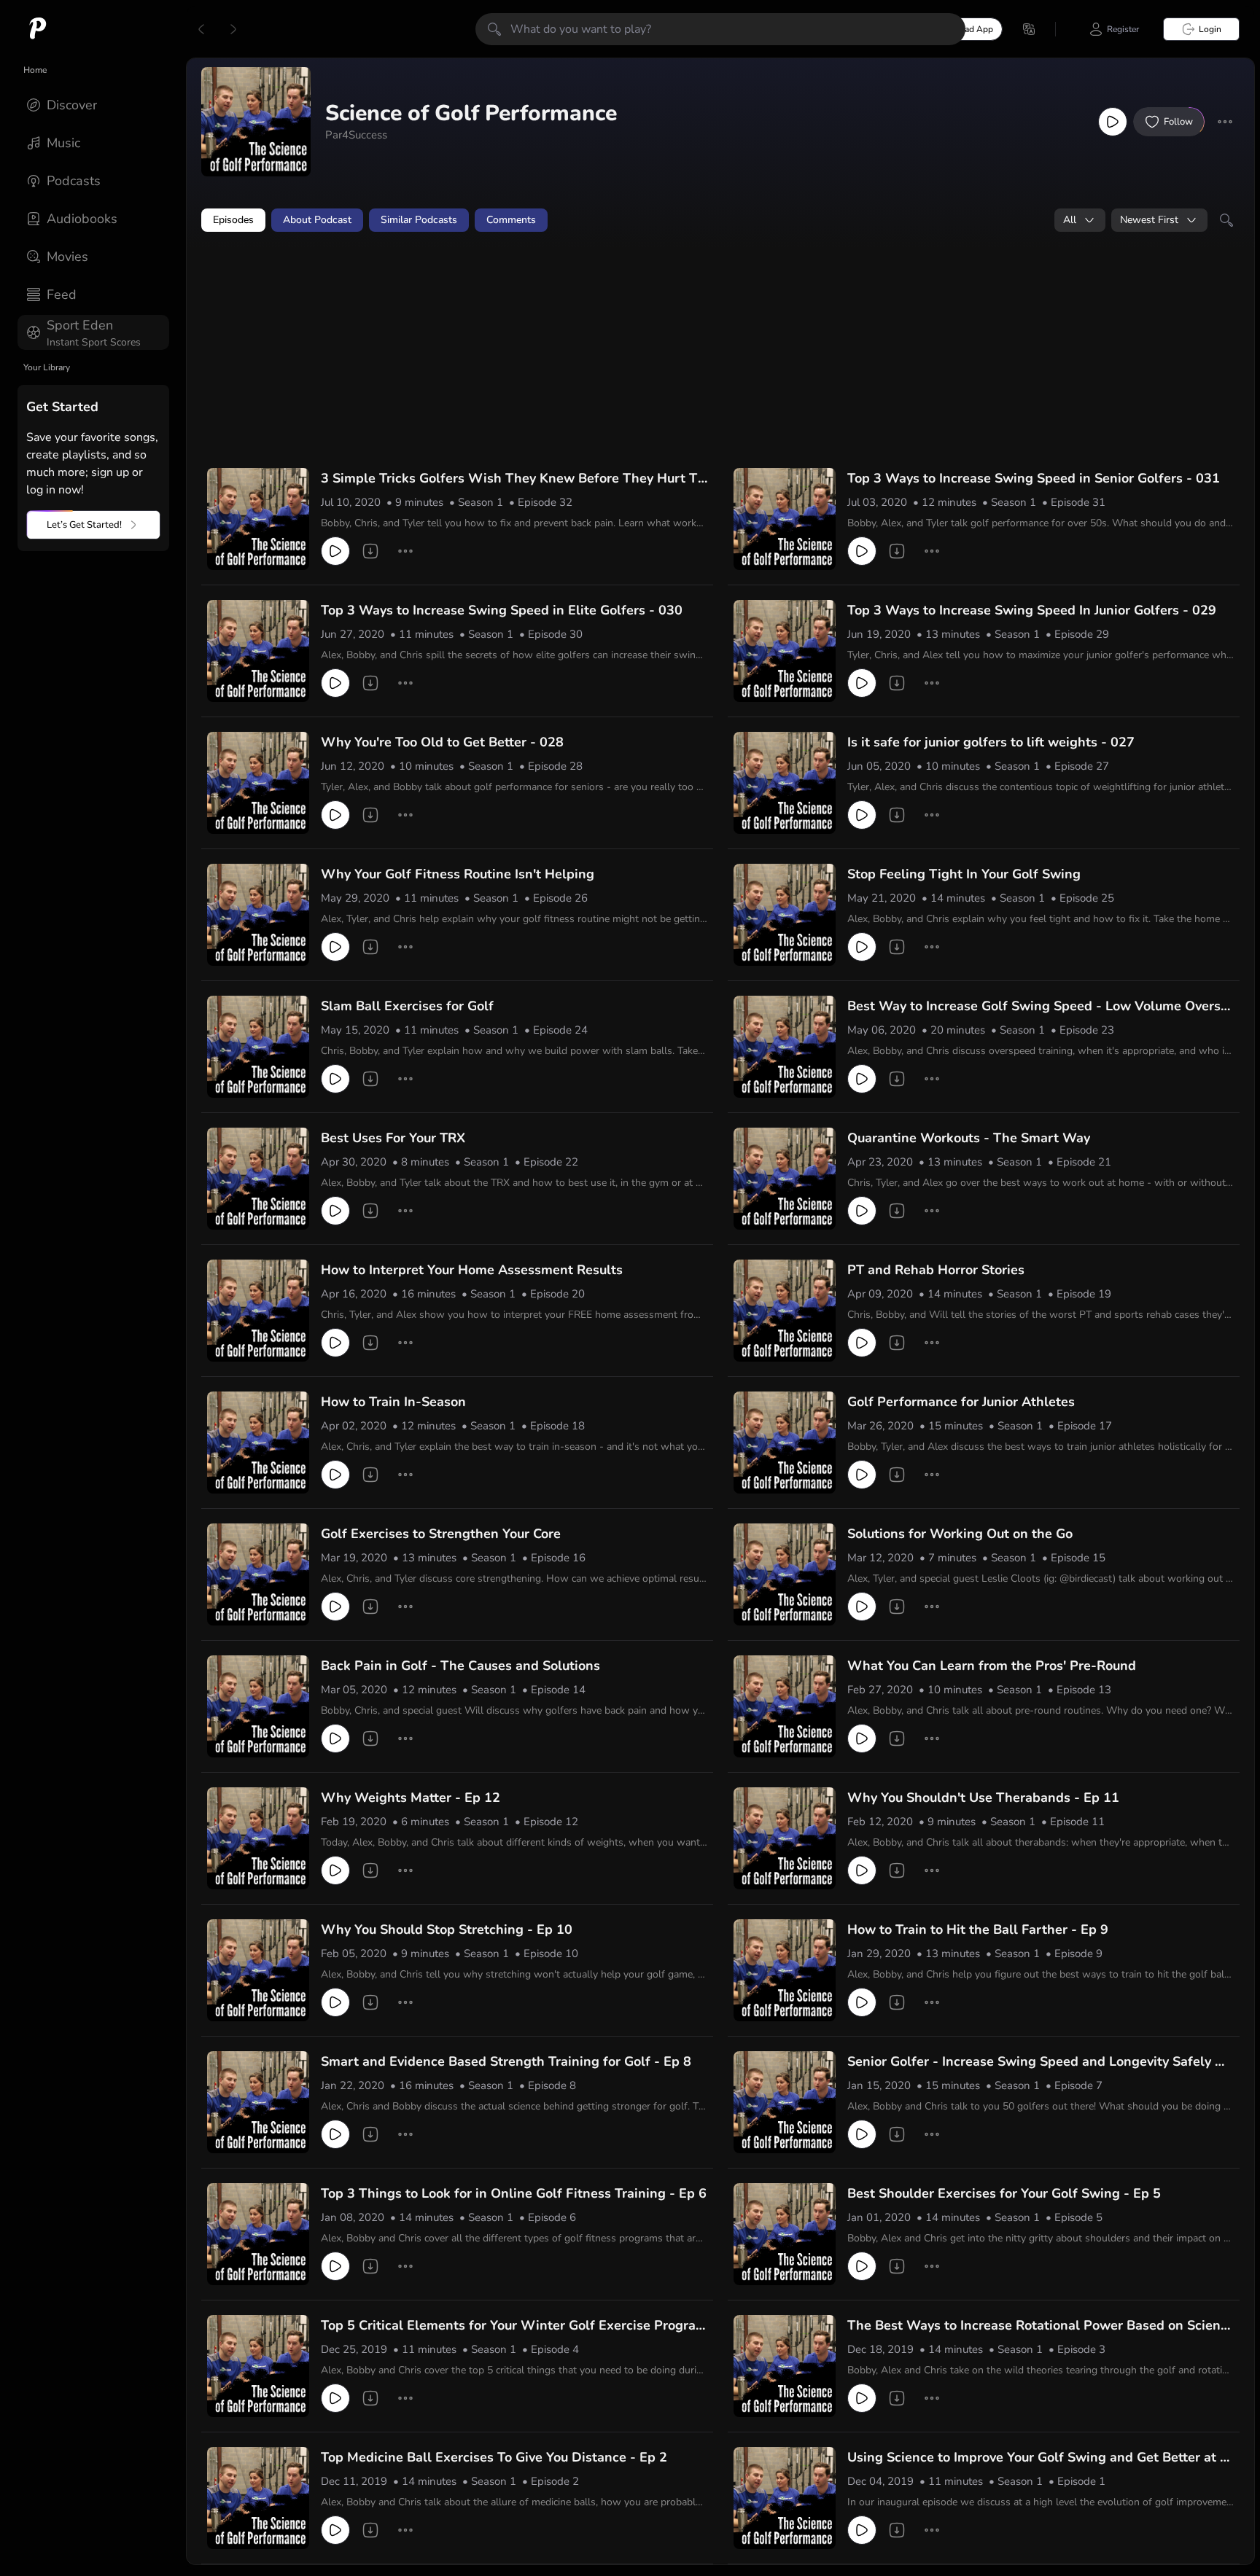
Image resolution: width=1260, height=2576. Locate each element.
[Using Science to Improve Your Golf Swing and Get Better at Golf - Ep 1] (785, 2498)
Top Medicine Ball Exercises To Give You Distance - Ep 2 (494, 2457)
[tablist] (720, 220)
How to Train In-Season (393, 1402)
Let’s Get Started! (84, 525)
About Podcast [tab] (317, 220)
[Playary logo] (38, 29)
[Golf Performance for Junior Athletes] (785, 1443)
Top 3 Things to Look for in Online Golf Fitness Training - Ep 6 (514, 2193)
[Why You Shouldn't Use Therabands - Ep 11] (785, 1838)
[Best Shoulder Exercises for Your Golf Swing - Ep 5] (785, 2234)
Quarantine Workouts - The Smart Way (969, 1138)
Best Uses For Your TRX (393, 1138)
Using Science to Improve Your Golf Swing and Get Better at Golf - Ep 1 (1038, 2458)
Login (1210, 29)
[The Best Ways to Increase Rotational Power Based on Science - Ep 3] (785, 2366)
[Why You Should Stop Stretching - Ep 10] (258, 1970)
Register (1123, 29)
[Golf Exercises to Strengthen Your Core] (258, 1574)
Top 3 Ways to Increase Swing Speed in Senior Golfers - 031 (1034, 478)
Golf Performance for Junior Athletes (961, 1402)
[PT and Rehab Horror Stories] (785, 1311)
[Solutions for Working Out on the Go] (785, 1574)
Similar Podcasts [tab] (419, 220)
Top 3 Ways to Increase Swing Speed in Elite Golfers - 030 (502, 610)
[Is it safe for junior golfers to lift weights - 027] (785, 783)
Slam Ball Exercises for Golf (407, 1006)
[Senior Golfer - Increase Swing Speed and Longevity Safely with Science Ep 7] (785, 2102)
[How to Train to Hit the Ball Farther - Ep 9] (785, 1970)
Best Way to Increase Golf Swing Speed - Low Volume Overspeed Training (1038, 1007)
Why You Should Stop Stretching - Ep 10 (447, 1929)
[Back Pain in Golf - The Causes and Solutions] (258, 1706)
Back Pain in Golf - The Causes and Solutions (460, 1666)
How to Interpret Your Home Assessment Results (472, 1270)
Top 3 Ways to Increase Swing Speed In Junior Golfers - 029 (1032, 610)
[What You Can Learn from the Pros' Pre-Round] (785, 1706)
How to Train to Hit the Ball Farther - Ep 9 (978, 1929)
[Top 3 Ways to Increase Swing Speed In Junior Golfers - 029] (785, 651)
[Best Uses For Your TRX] (258, 1179)
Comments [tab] (511, 220)
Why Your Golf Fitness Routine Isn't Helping (458, 874)
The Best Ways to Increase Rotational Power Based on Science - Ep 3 (1037, 2326)
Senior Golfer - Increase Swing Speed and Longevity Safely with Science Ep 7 (1038, 2062)
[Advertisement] (481, 282)
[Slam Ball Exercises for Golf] (258, 1047)
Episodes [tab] (233, 220)
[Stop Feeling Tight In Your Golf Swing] (785, 915)
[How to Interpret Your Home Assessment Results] (258, 1311)
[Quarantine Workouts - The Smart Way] (785, 1179)
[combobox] (1080, 220)
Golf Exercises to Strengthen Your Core (441, 1534)
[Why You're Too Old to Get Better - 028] (258, 783)
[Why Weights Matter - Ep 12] (258, 1838)
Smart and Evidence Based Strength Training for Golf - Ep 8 (506, 2061)
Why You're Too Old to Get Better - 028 (442, 742)
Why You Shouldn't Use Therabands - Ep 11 (983, 1798)
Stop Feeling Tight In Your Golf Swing (964, 874)
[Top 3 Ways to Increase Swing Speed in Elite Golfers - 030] (258, 651)
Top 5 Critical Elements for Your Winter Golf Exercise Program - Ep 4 (514, 2326)
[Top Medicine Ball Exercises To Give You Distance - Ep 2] (258, 2498)
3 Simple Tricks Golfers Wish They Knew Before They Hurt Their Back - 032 (513, 479)
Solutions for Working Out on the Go (960, 1534)
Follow (1178, 122)
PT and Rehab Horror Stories (936, 1270)
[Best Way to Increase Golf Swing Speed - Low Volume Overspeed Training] (785, 1047)
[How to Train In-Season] (258, 1443)
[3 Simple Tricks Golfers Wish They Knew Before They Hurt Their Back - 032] (258, 519)
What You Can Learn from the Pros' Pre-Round (992, 1666)
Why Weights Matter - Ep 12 (411, 1798)
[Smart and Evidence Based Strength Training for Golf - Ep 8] (258, 2102)
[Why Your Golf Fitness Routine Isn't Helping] (258, 915)
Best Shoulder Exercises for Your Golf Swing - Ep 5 (1004, 2193)
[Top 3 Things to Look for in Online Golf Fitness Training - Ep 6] (258, 2234)
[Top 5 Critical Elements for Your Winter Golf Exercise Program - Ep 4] (258, 2366)
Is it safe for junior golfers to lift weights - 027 (991, 742)
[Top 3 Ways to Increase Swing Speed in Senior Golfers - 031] (785, 519)
